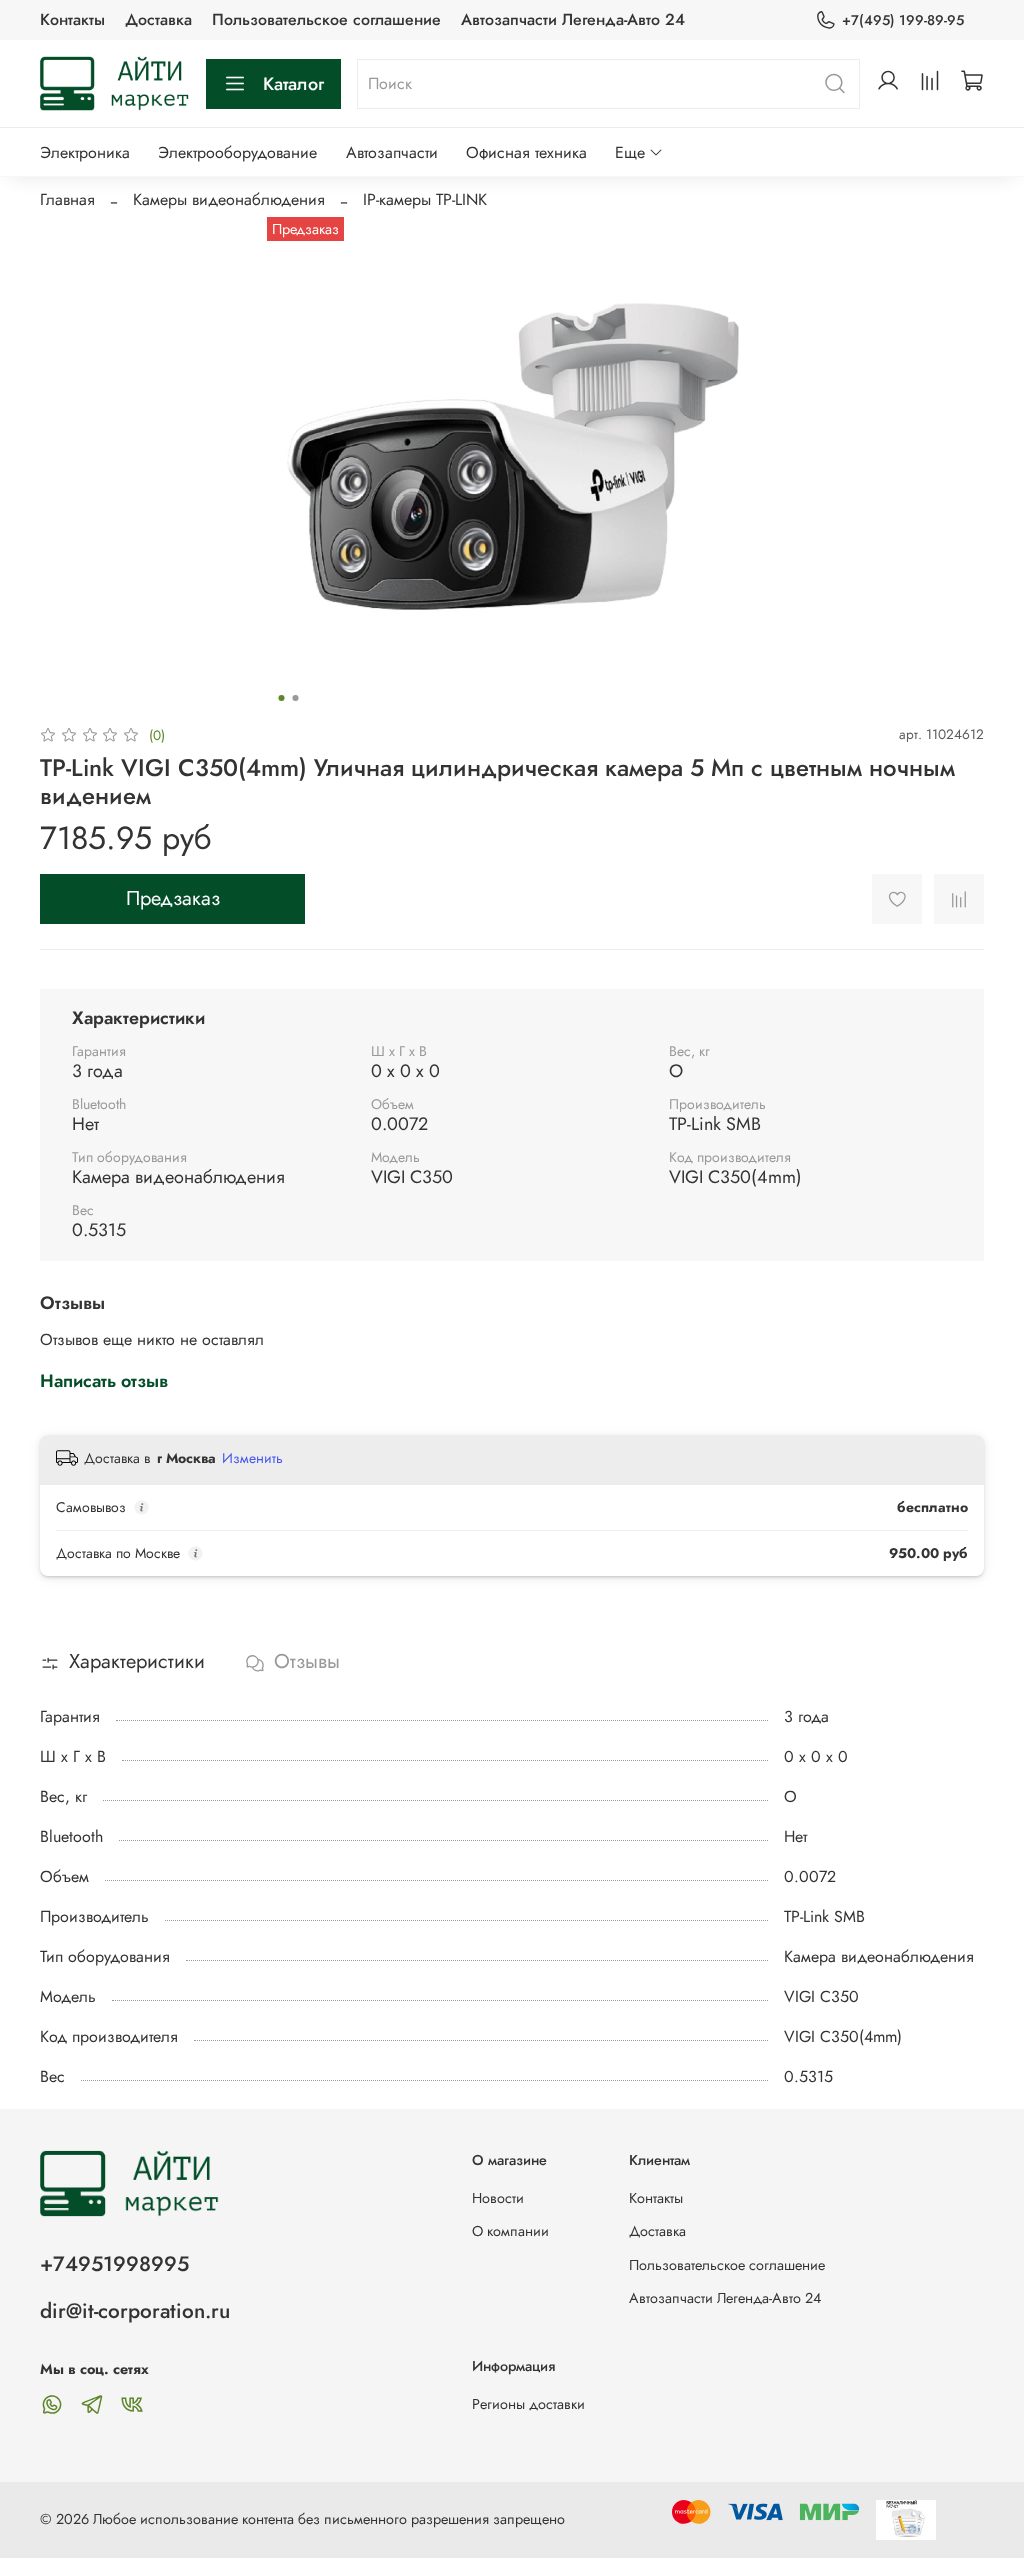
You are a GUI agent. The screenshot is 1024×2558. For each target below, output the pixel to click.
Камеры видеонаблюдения (229, 199)
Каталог (293, 84)
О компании (510, 2231)
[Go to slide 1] (282, 698)
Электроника (85, 152)
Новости (498, 2198)
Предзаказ (173, 898)
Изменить (252, 1458)
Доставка (158, 19)
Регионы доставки (528, 2404)
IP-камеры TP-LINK (425, 199)
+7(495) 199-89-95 (903, 20)
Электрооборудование (237, 152)
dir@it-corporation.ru (135, 2311)
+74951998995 (114, 2264)
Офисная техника (526, 152)
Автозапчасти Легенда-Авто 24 (573, 19)
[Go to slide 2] (296, 698)
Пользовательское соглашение (326, 19)
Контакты (72, 19)
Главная (67, 199)
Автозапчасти (392, 152)
